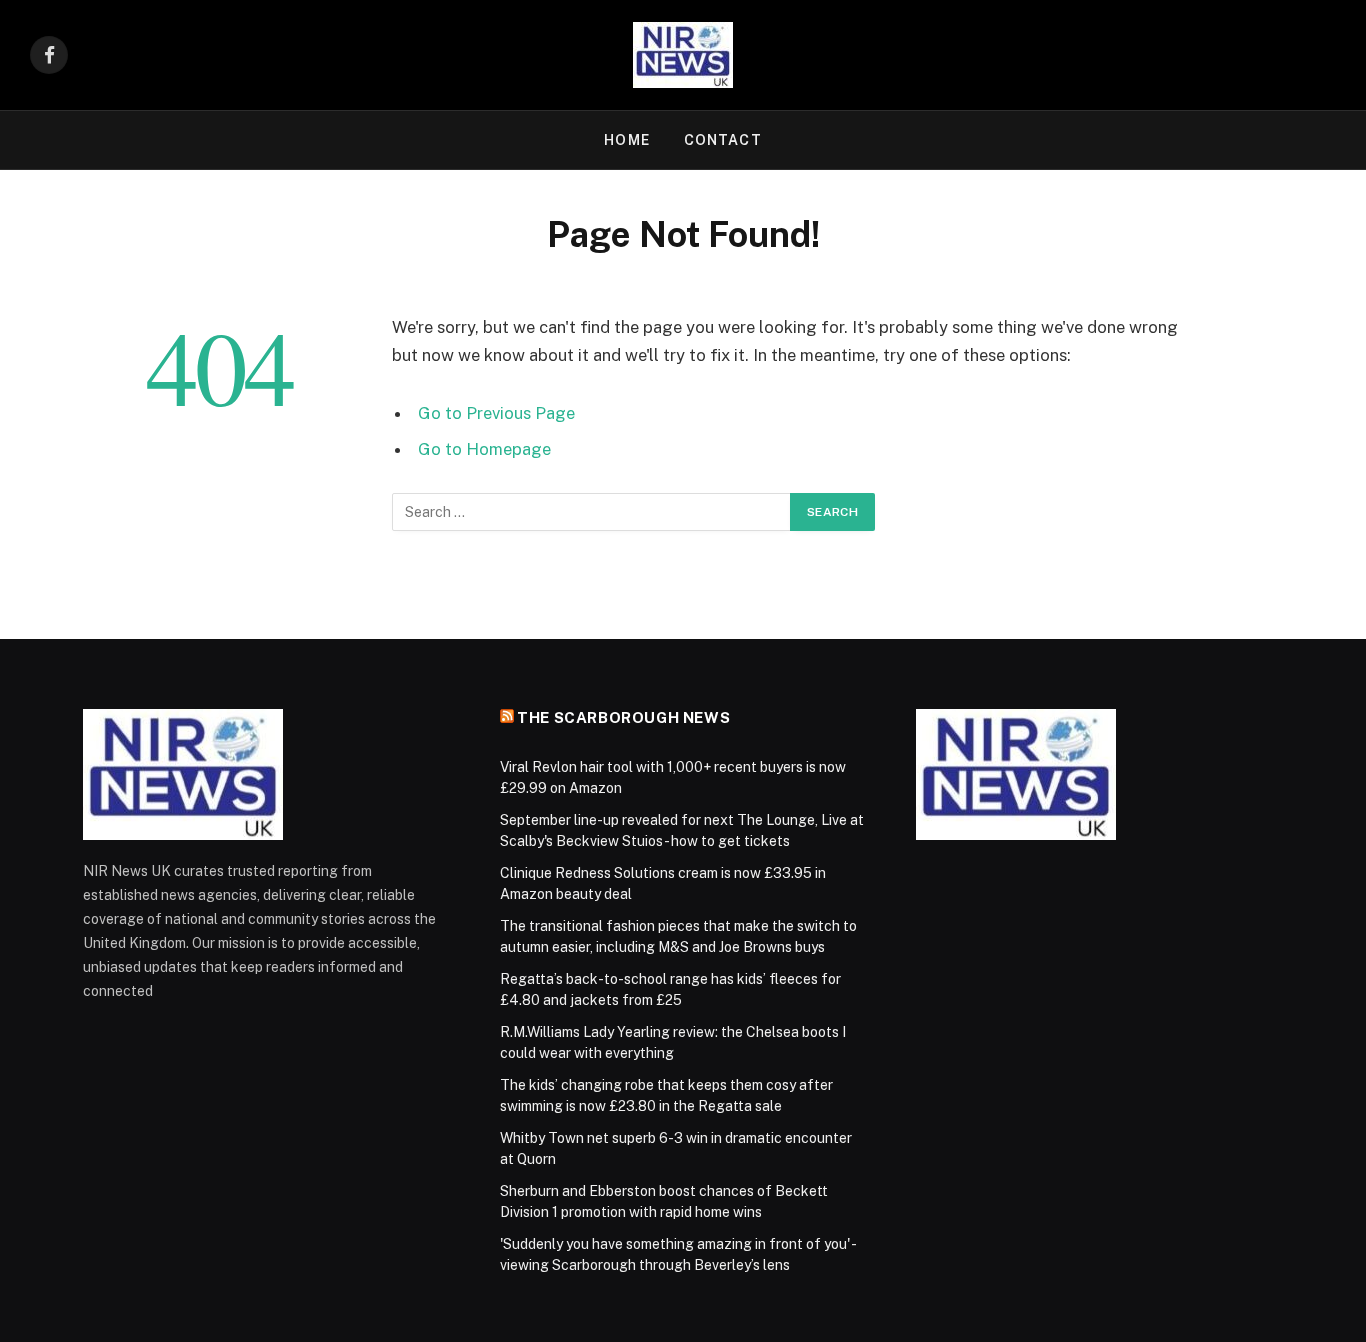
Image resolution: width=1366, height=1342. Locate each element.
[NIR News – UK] (683, 55)
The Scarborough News (623, 717)
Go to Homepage (484, 449)
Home (626, 140)
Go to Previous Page (496, 413)
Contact (723, 140)
